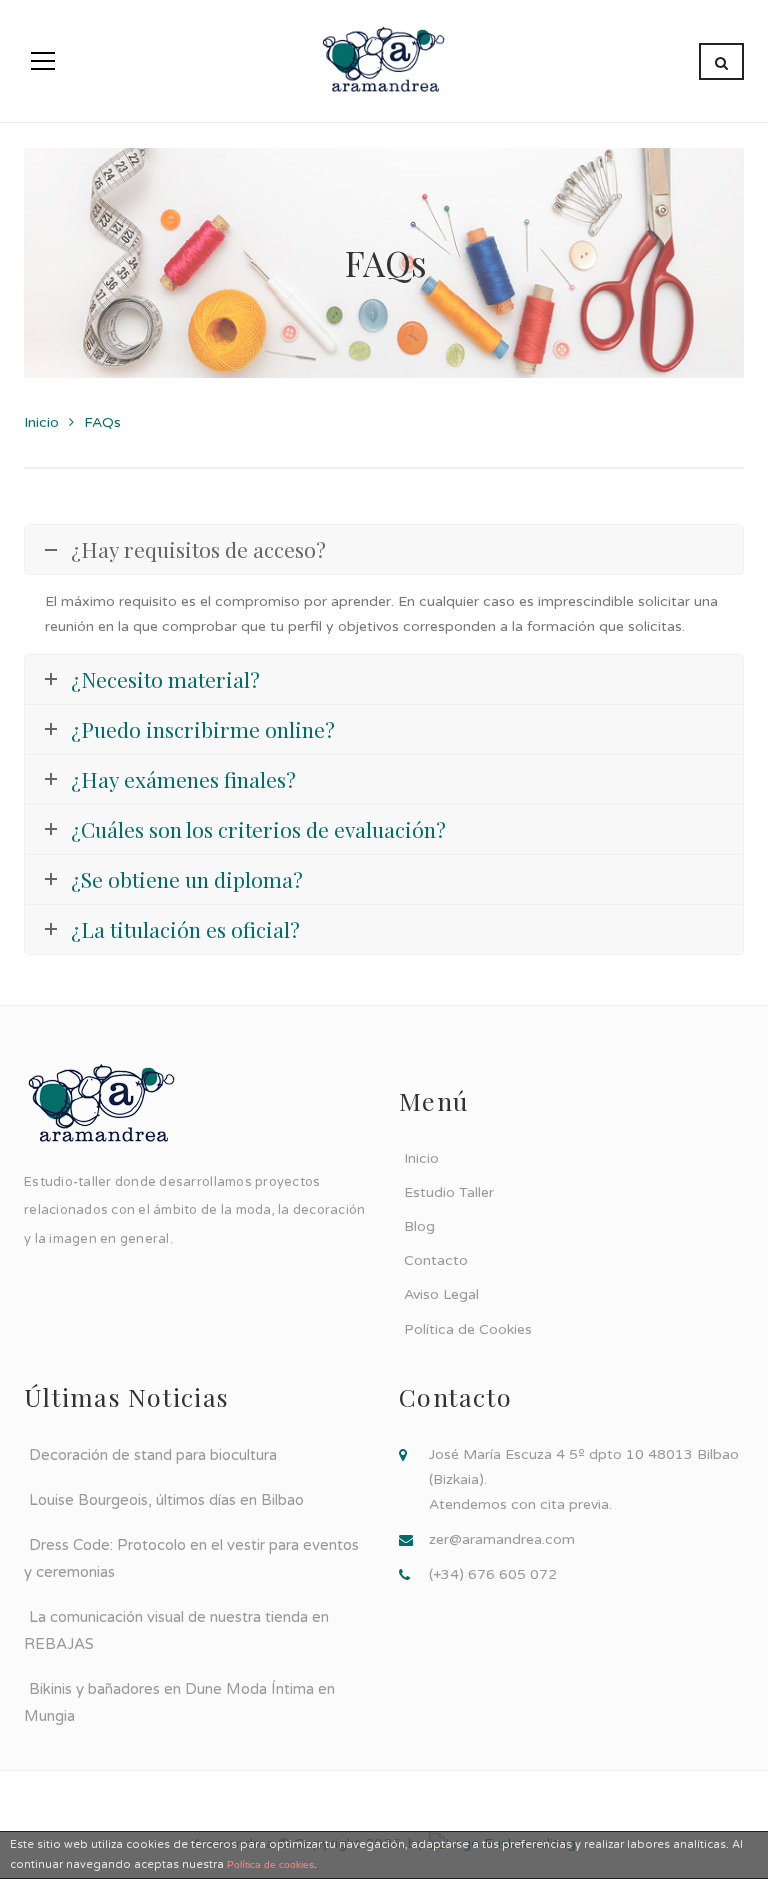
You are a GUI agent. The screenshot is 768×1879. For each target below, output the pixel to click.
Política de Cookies (468, 1329)
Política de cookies (270, 1864)
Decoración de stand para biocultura (153, 1455)
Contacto (436, 1260)
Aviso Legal (441, 1294)
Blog (419, 1226)
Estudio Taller (449, 1192)
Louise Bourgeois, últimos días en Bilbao (166, 1500)
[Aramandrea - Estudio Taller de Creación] (384, 60)
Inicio (41, 422)
